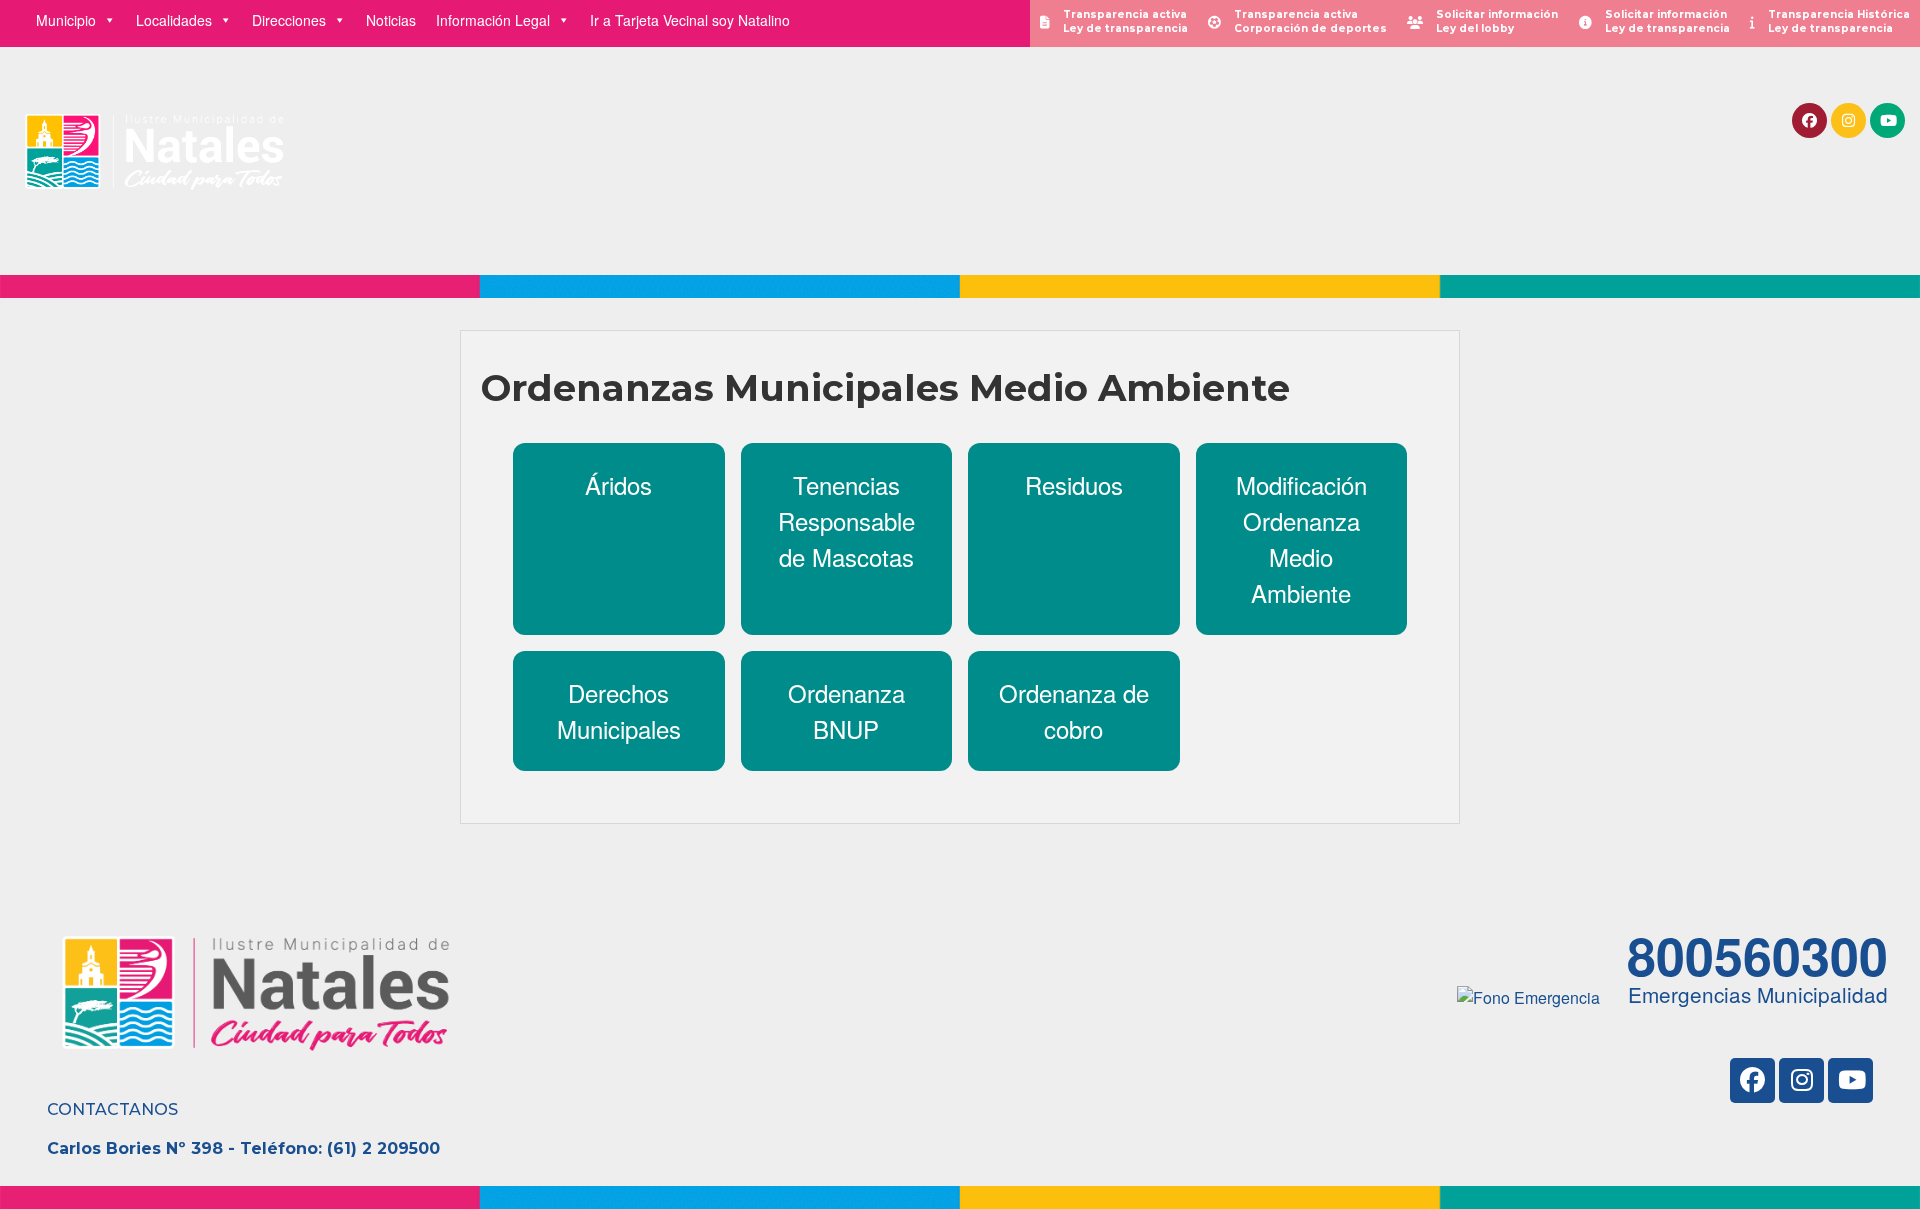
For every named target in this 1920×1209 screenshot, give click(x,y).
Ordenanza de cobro (1074, 710)
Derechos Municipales (619, 710)
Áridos (618, 484)
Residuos (1074, 484)
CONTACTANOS (112, 1109)
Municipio (66, 20)
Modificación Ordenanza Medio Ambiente (1301, 538)
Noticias (391, 20)
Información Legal (493, 20)
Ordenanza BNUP (846, 710)
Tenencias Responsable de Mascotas (846, 520)
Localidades (174, 20)
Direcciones (289, 20)
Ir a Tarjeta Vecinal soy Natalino (690, 20)
